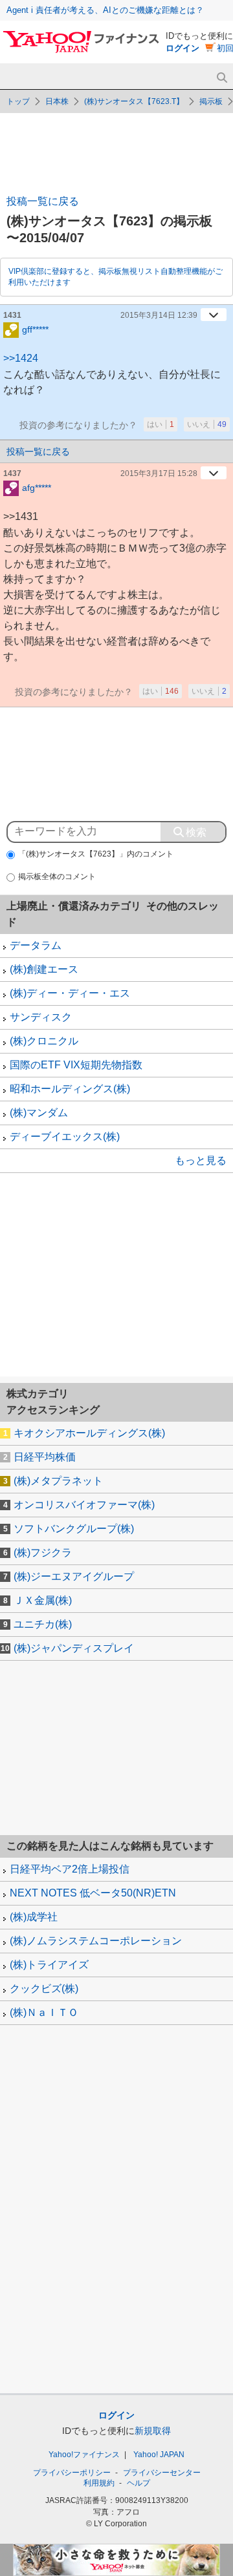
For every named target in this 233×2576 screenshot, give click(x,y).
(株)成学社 (34, 1917)
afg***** (37, 488)
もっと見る (201, 1160)
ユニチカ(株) (43, 1624)
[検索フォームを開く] (222, 78)
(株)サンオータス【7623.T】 (134, 101)
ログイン (183, 48)
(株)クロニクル (44, 1041)
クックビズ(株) (44, 1989)
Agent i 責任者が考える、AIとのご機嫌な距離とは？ (105, 10)
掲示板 (211, 101)
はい (161, 424)
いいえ (207, 424)
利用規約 (99, 2483)
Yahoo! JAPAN (159, 2455)
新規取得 (153, 2431)
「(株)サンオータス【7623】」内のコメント (96, 854)
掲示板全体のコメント (57, 877)
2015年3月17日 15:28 (159, 473)
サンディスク (41, 1017)
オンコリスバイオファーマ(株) (84, 1505)
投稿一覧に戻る (43, 201)
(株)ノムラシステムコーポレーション (96, 1941)
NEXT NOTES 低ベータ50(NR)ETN (93, 1893)
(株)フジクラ (43, 1553)
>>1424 (21, 358)
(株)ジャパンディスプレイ (74, 1648)
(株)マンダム (39, 1113)
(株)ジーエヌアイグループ (74, 1576)
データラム (36, 945)
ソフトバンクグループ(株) (74, 1529)
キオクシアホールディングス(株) (89, 1433)
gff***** (35, 329)
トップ (18, 101)
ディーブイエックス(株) (65, 1137)
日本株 (57, 101)
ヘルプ (139, 2483)
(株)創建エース (44, 969)
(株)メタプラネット (58, 1481)
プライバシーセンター (162, 2473)
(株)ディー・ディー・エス (70, 993)
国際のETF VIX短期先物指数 (76, 1065)
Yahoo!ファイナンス (84, 2455)
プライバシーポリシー (72, 2473)
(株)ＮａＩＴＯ (44, 2012)
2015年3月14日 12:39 (159, 315)
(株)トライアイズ (49, 1965)
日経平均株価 (45, 1457)
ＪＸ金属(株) (43, 1600)
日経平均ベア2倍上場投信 (70, 1869)
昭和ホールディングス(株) (70, 1089)
